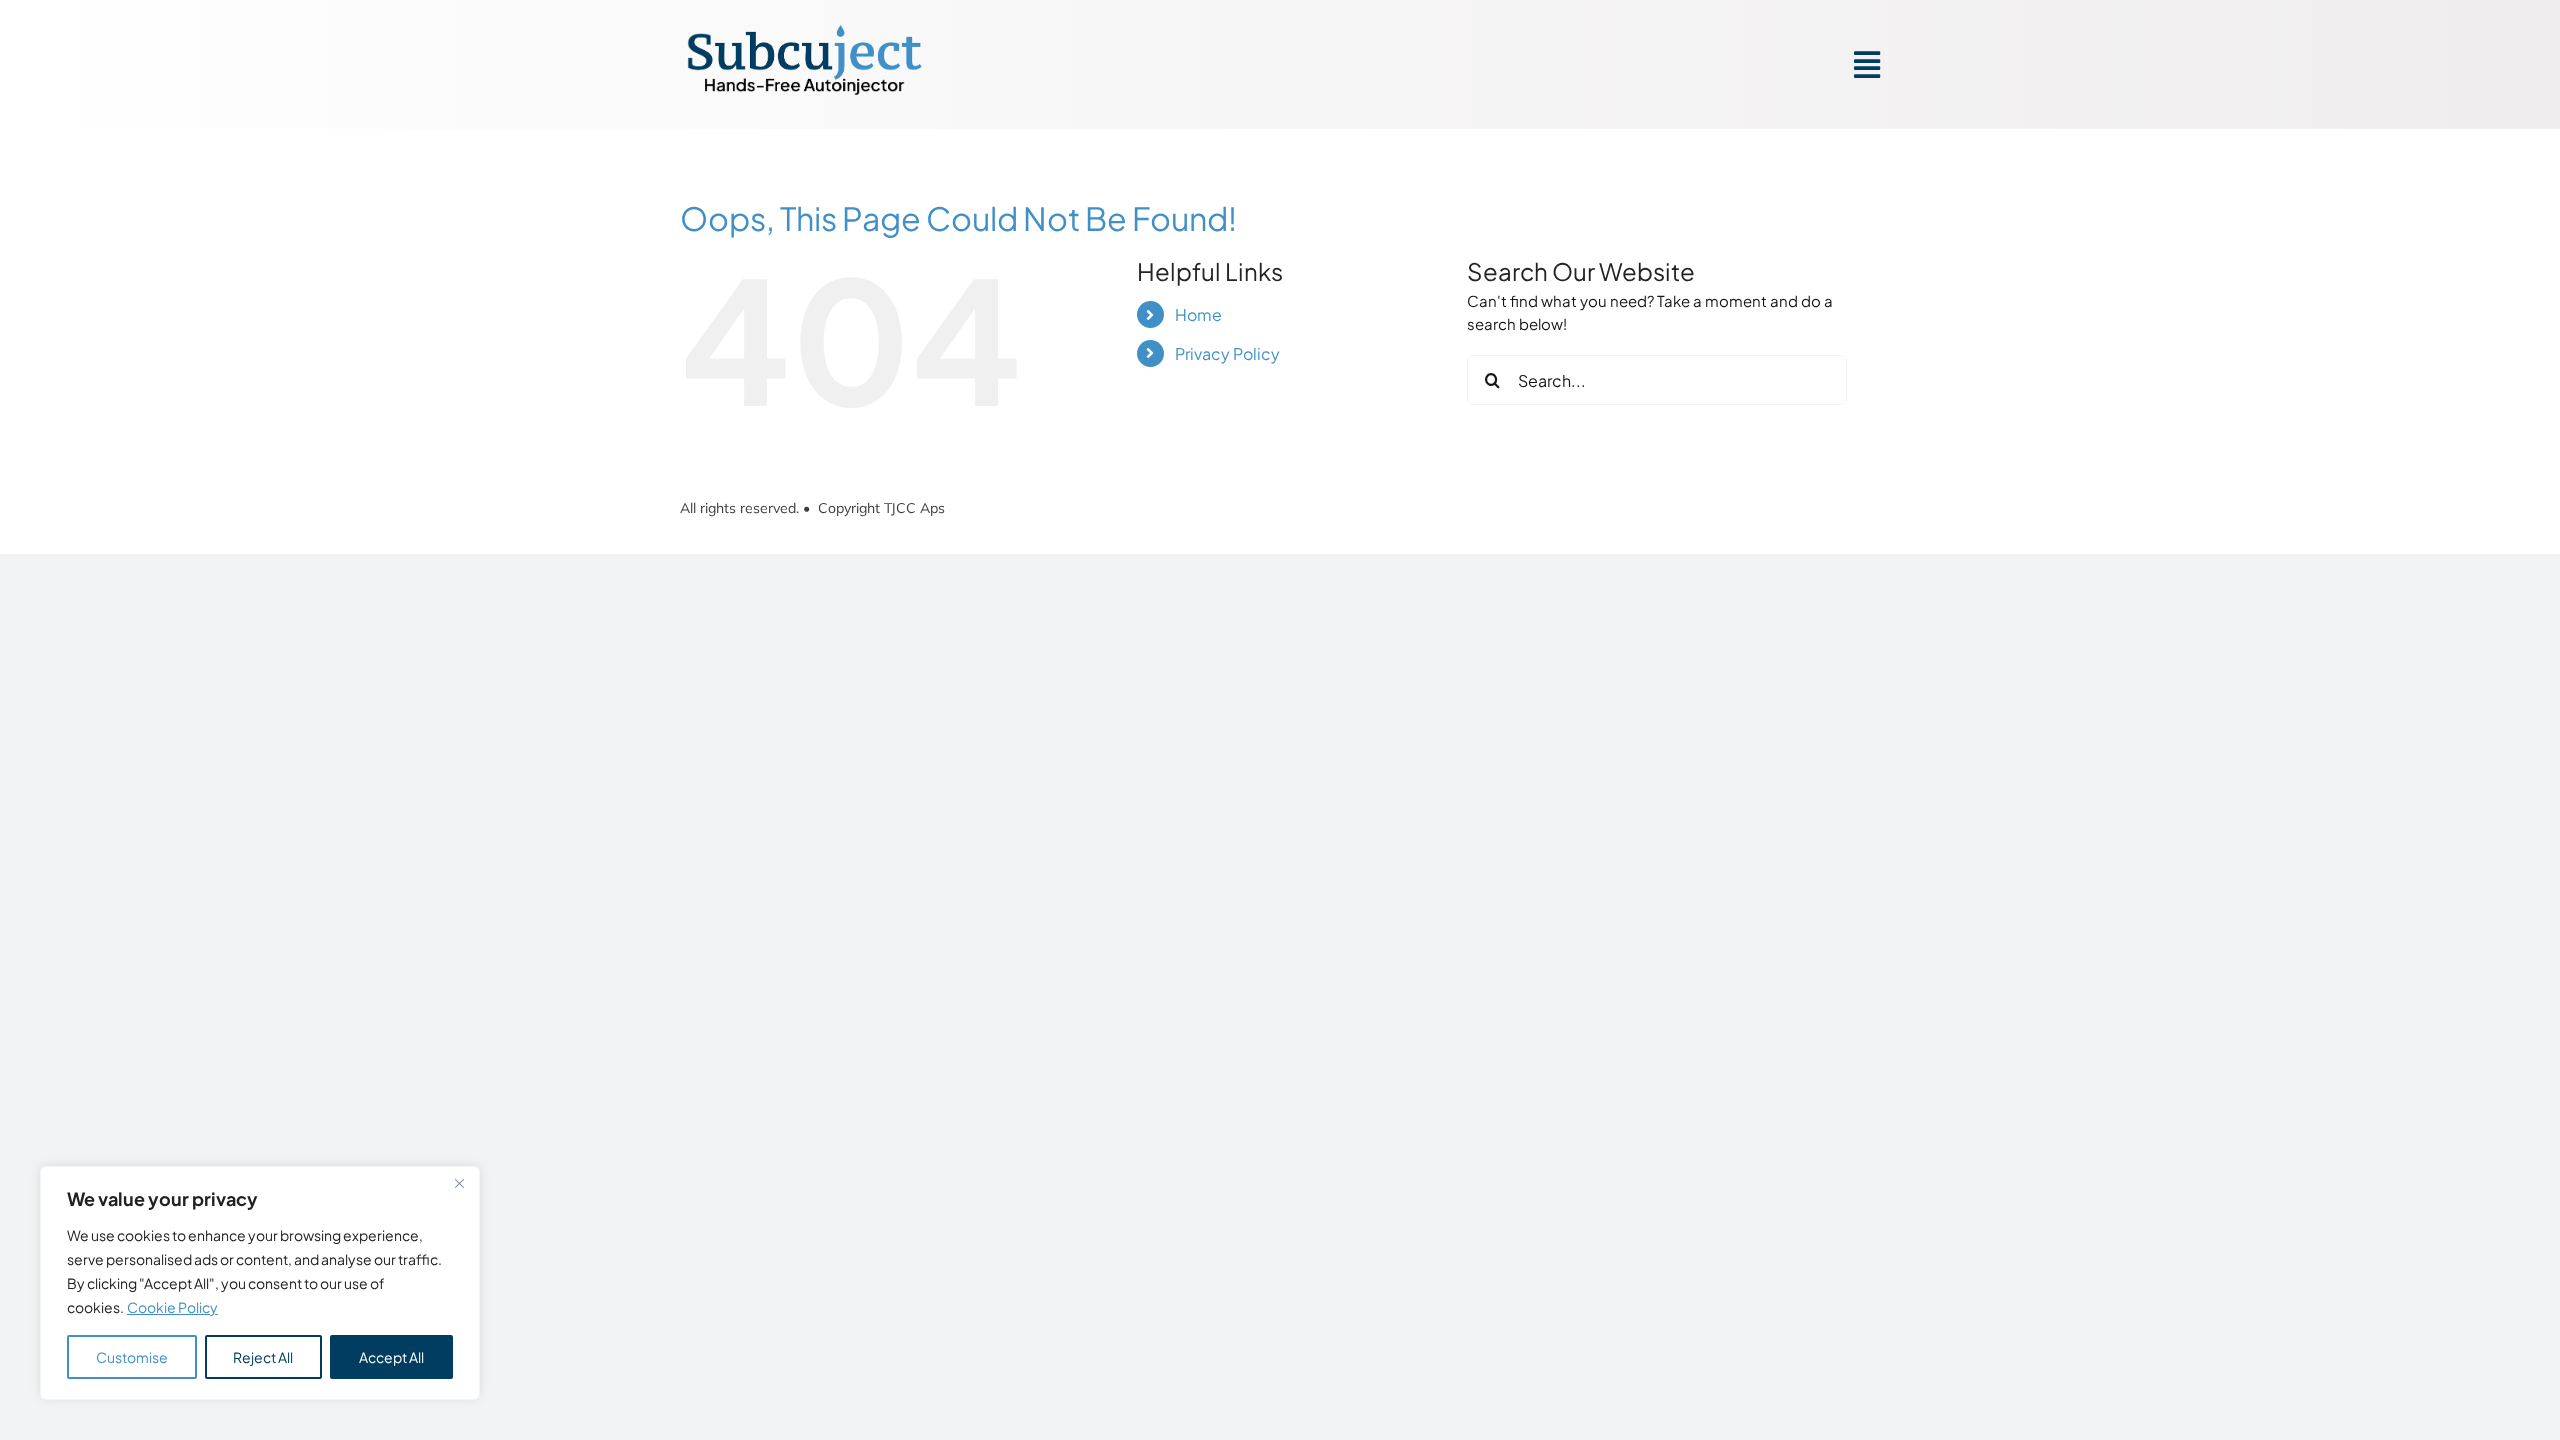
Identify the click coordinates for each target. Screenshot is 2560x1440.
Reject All (263, 1357)
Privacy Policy (1227, 353)
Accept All (391, 1357)
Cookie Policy (172, 1307)
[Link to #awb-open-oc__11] (1867, 65)
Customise (132, 1357)
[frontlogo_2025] (805, 29)
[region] (260, 1283)
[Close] (459, 1183)
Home (1198, 314)
